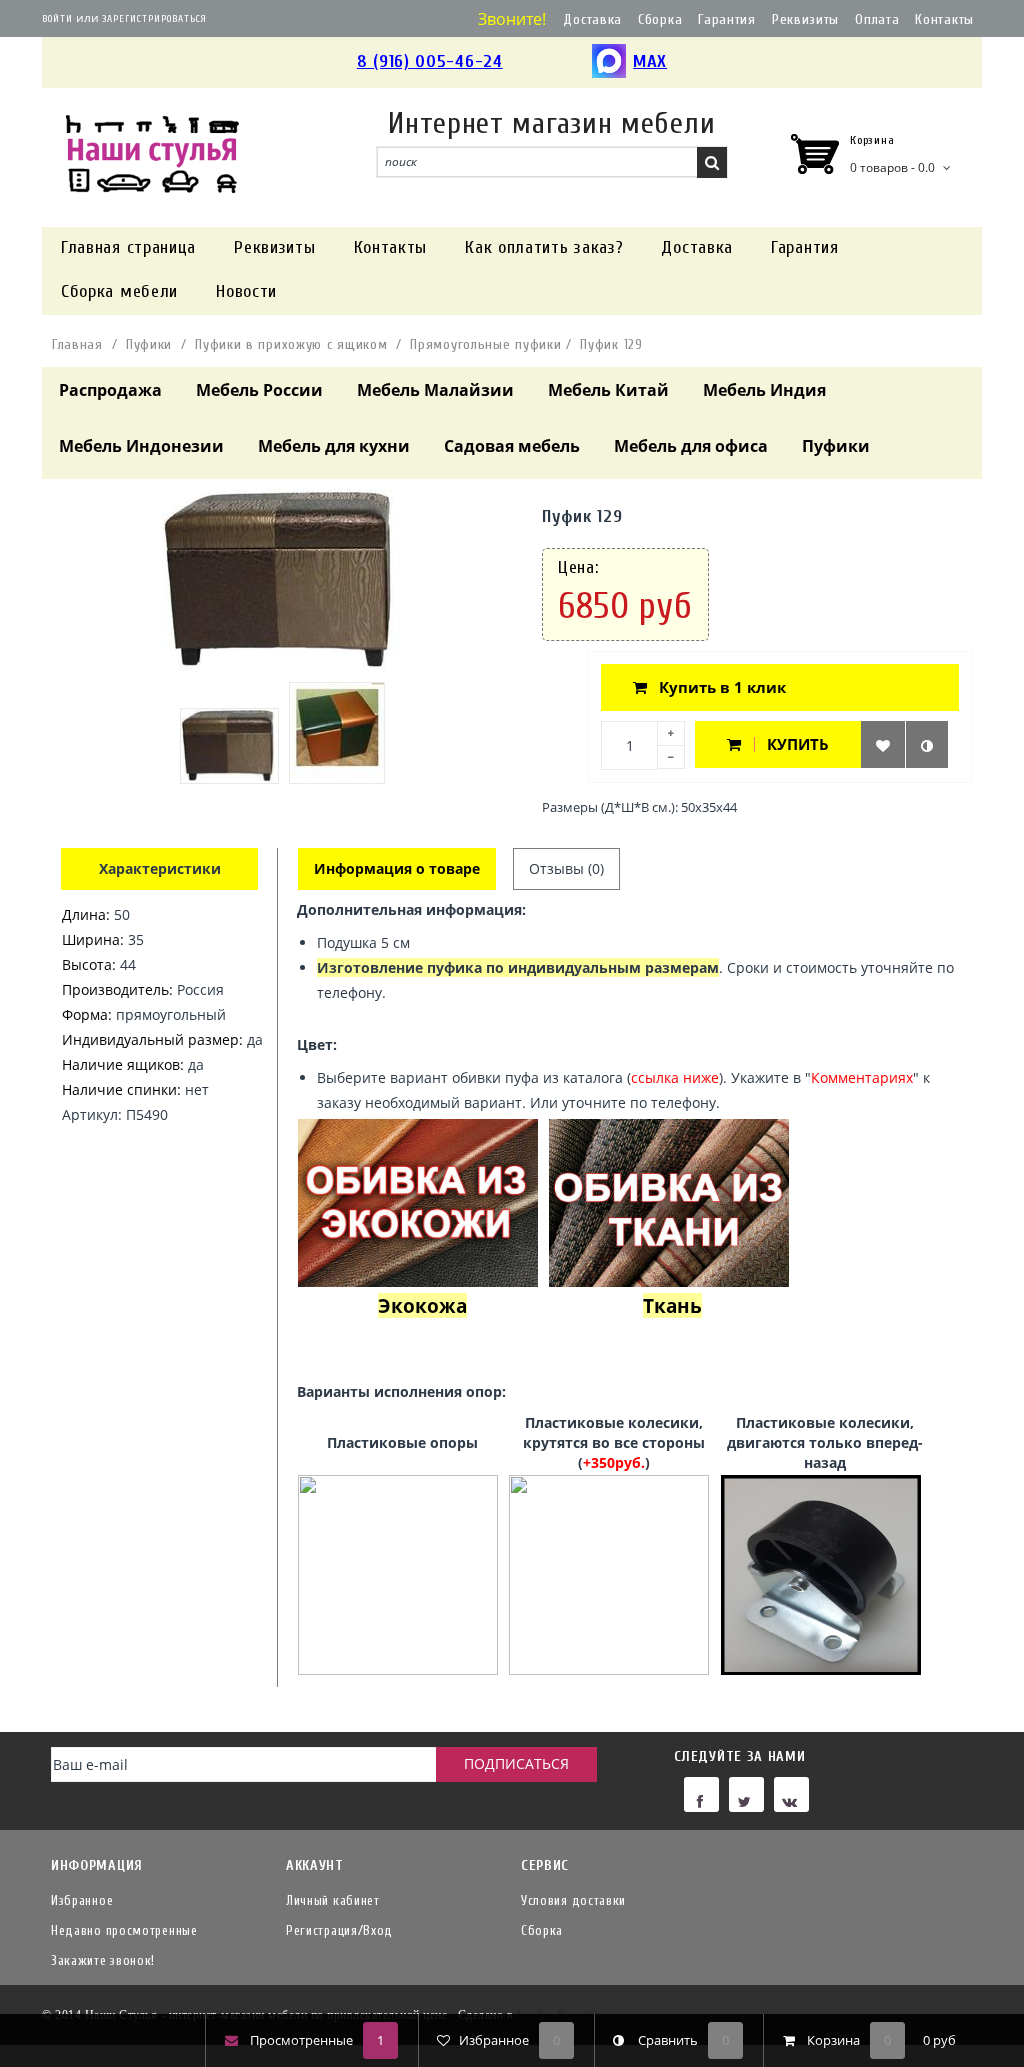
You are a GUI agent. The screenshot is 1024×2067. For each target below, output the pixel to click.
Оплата (877, 19)
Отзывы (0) (566, 868)
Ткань (672, 1305)
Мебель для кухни (334, 446)
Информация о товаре (397, 868)
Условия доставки (573, 1900)
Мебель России (259, 390)
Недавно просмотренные (124, 1930)
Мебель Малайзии (435, 390)
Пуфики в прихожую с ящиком (291, 344)
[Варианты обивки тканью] (669, 1201)
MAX (650, 61)
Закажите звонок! (103, 1960)
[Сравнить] (927, 744)
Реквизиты (805, 19)
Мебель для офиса (691, 446)
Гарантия (727, 19)
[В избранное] (883, 744)
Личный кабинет (333, 1900)
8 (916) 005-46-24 (430, 61)
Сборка (660, 19)
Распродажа (110, 390)
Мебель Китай (608, 390)
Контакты (944, 19)
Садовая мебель (512, 446)
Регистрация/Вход (339, 1930)
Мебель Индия (764, 390)
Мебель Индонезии (141, 446)
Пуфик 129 (611, 344)
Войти (57, 19)
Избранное (82, 1900)
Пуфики (149, 344)
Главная (77, 344)
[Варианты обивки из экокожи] (418, 1201)
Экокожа (422, 1305)
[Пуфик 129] (230, 746)
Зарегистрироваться (154, 19)
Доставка (592, 19)
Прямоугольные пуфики (485, 344)
